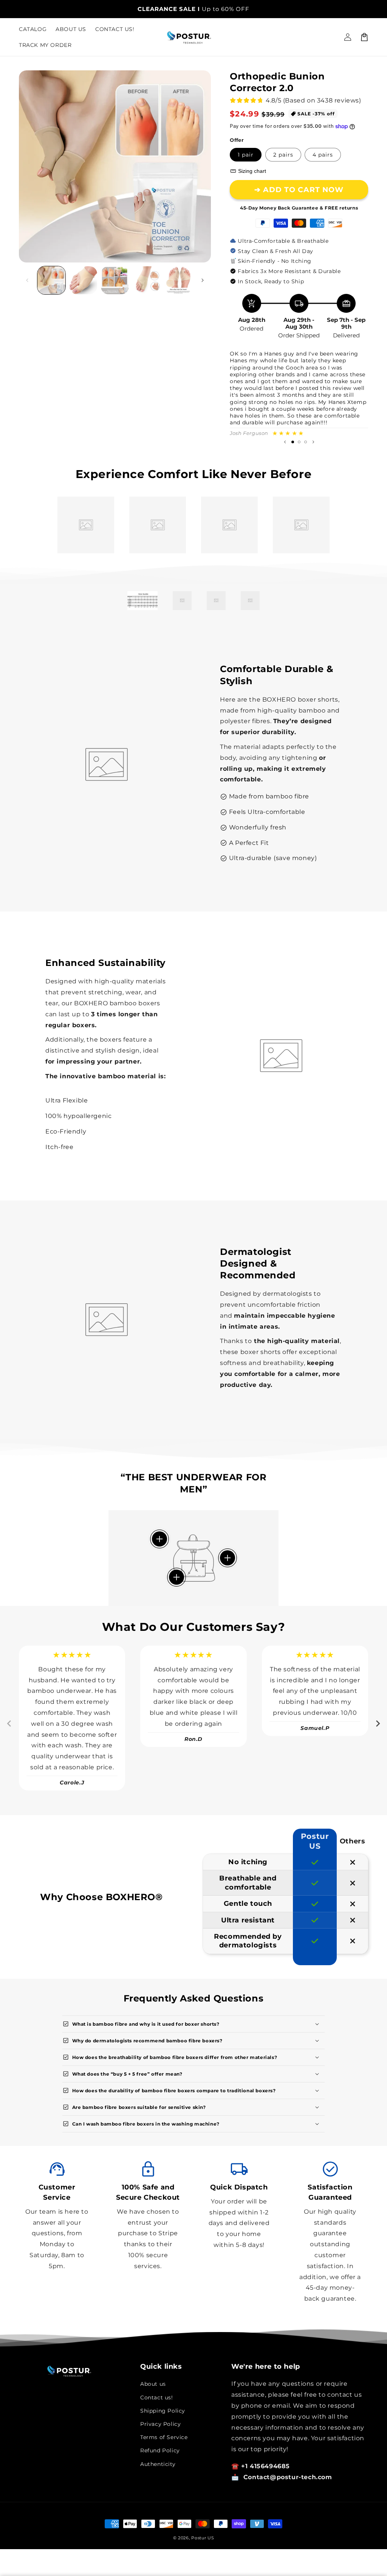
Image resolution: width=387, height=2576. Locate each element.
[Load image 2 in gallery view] (83, 280)
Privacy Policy (160, 2424)
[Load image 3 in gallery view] (115, 280)
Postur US (203, 2538)
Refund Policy (160, 2450)
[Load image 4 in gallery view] (147, 280)
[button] (364, 37)
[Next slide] (313, 442)
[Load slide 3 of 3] (306, 442)
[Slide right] (203, 280)
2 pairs (283, 155)
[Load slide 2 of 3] (299, 442)
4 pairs (323, 155)
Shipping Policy (163, 2411)
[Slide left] (27, 280)
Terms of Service (164, 2437)
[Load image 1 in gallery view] (51, 280)
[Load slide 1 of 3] (293, 442)
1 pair (246, 155)
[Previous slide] (285, 442)
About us (153, 2384)
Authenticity (158, 2464)
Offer (237, 140)
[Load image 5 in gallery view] (178, 280)
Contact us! (157, 2397)
